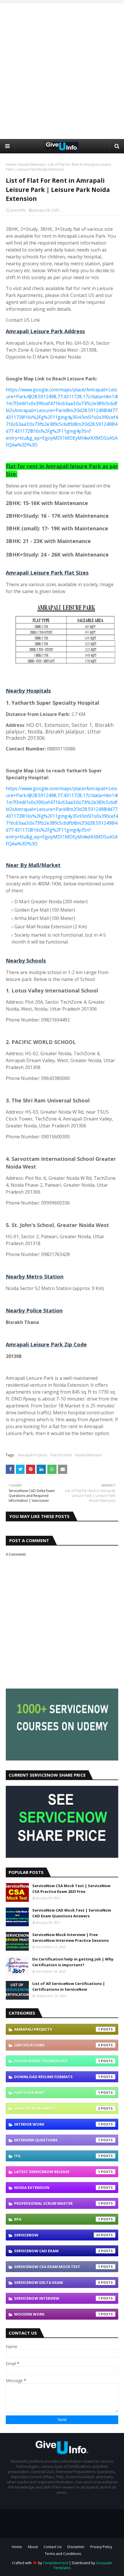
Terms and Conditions (63, 2554)
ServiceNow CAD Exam (57, 2251)
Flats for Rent (61, 1455)
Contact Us (52, 2547)
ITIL (57, 2156)
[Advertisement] (62, 71)
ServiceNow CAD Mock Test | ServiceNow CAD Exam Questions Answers (72, 1913)
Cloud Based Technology (57, 2061)
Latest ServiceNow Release (57, 2172)
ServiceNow (57, 2235)
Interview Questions (57, 2140)
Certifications (57, 2045)
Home (11, 164)
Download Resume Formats (57, 2077)
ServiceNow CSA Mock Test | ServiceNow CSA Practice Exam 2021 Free (71, 1889)
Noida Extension (32, 164)
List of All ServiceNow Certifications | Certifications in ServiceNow (69, 1986)
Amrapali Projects (32, 1455)
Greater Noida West (57, 2108)
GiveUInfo (18, 210)
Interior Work (57, 2124)
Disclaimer (76, 2547)
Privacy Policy (101, 2547)
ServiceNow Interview (57, 2298)
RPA (57, 2219)
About (33, 2547)
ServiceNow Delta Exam (57, 2282)
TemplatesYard (56, 2563)
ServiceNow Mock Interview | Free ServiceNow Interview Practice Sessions (71, 1937)
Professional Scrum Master (57, 2203)
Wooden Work (57, 2314)
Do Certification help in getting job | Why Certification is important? (73, 1962)
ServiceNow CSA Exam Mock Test (57, 2267)
